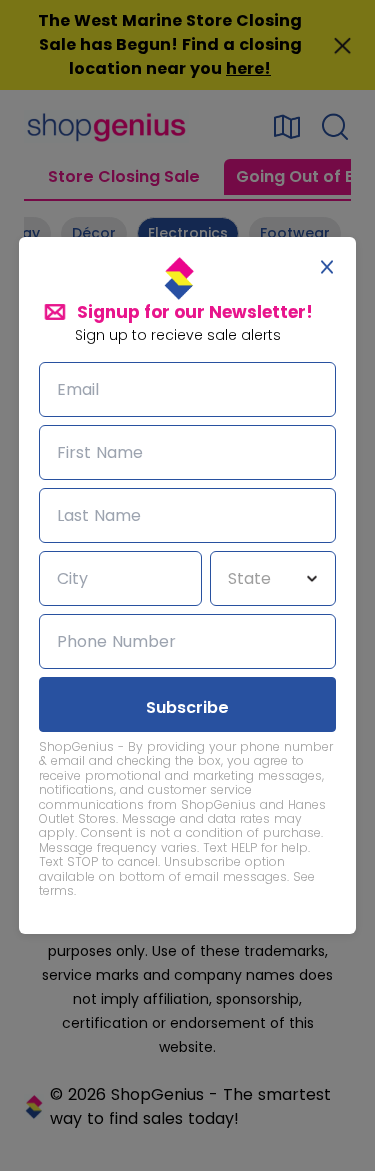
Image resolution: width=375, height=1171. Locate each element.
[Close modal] (327, 267)
